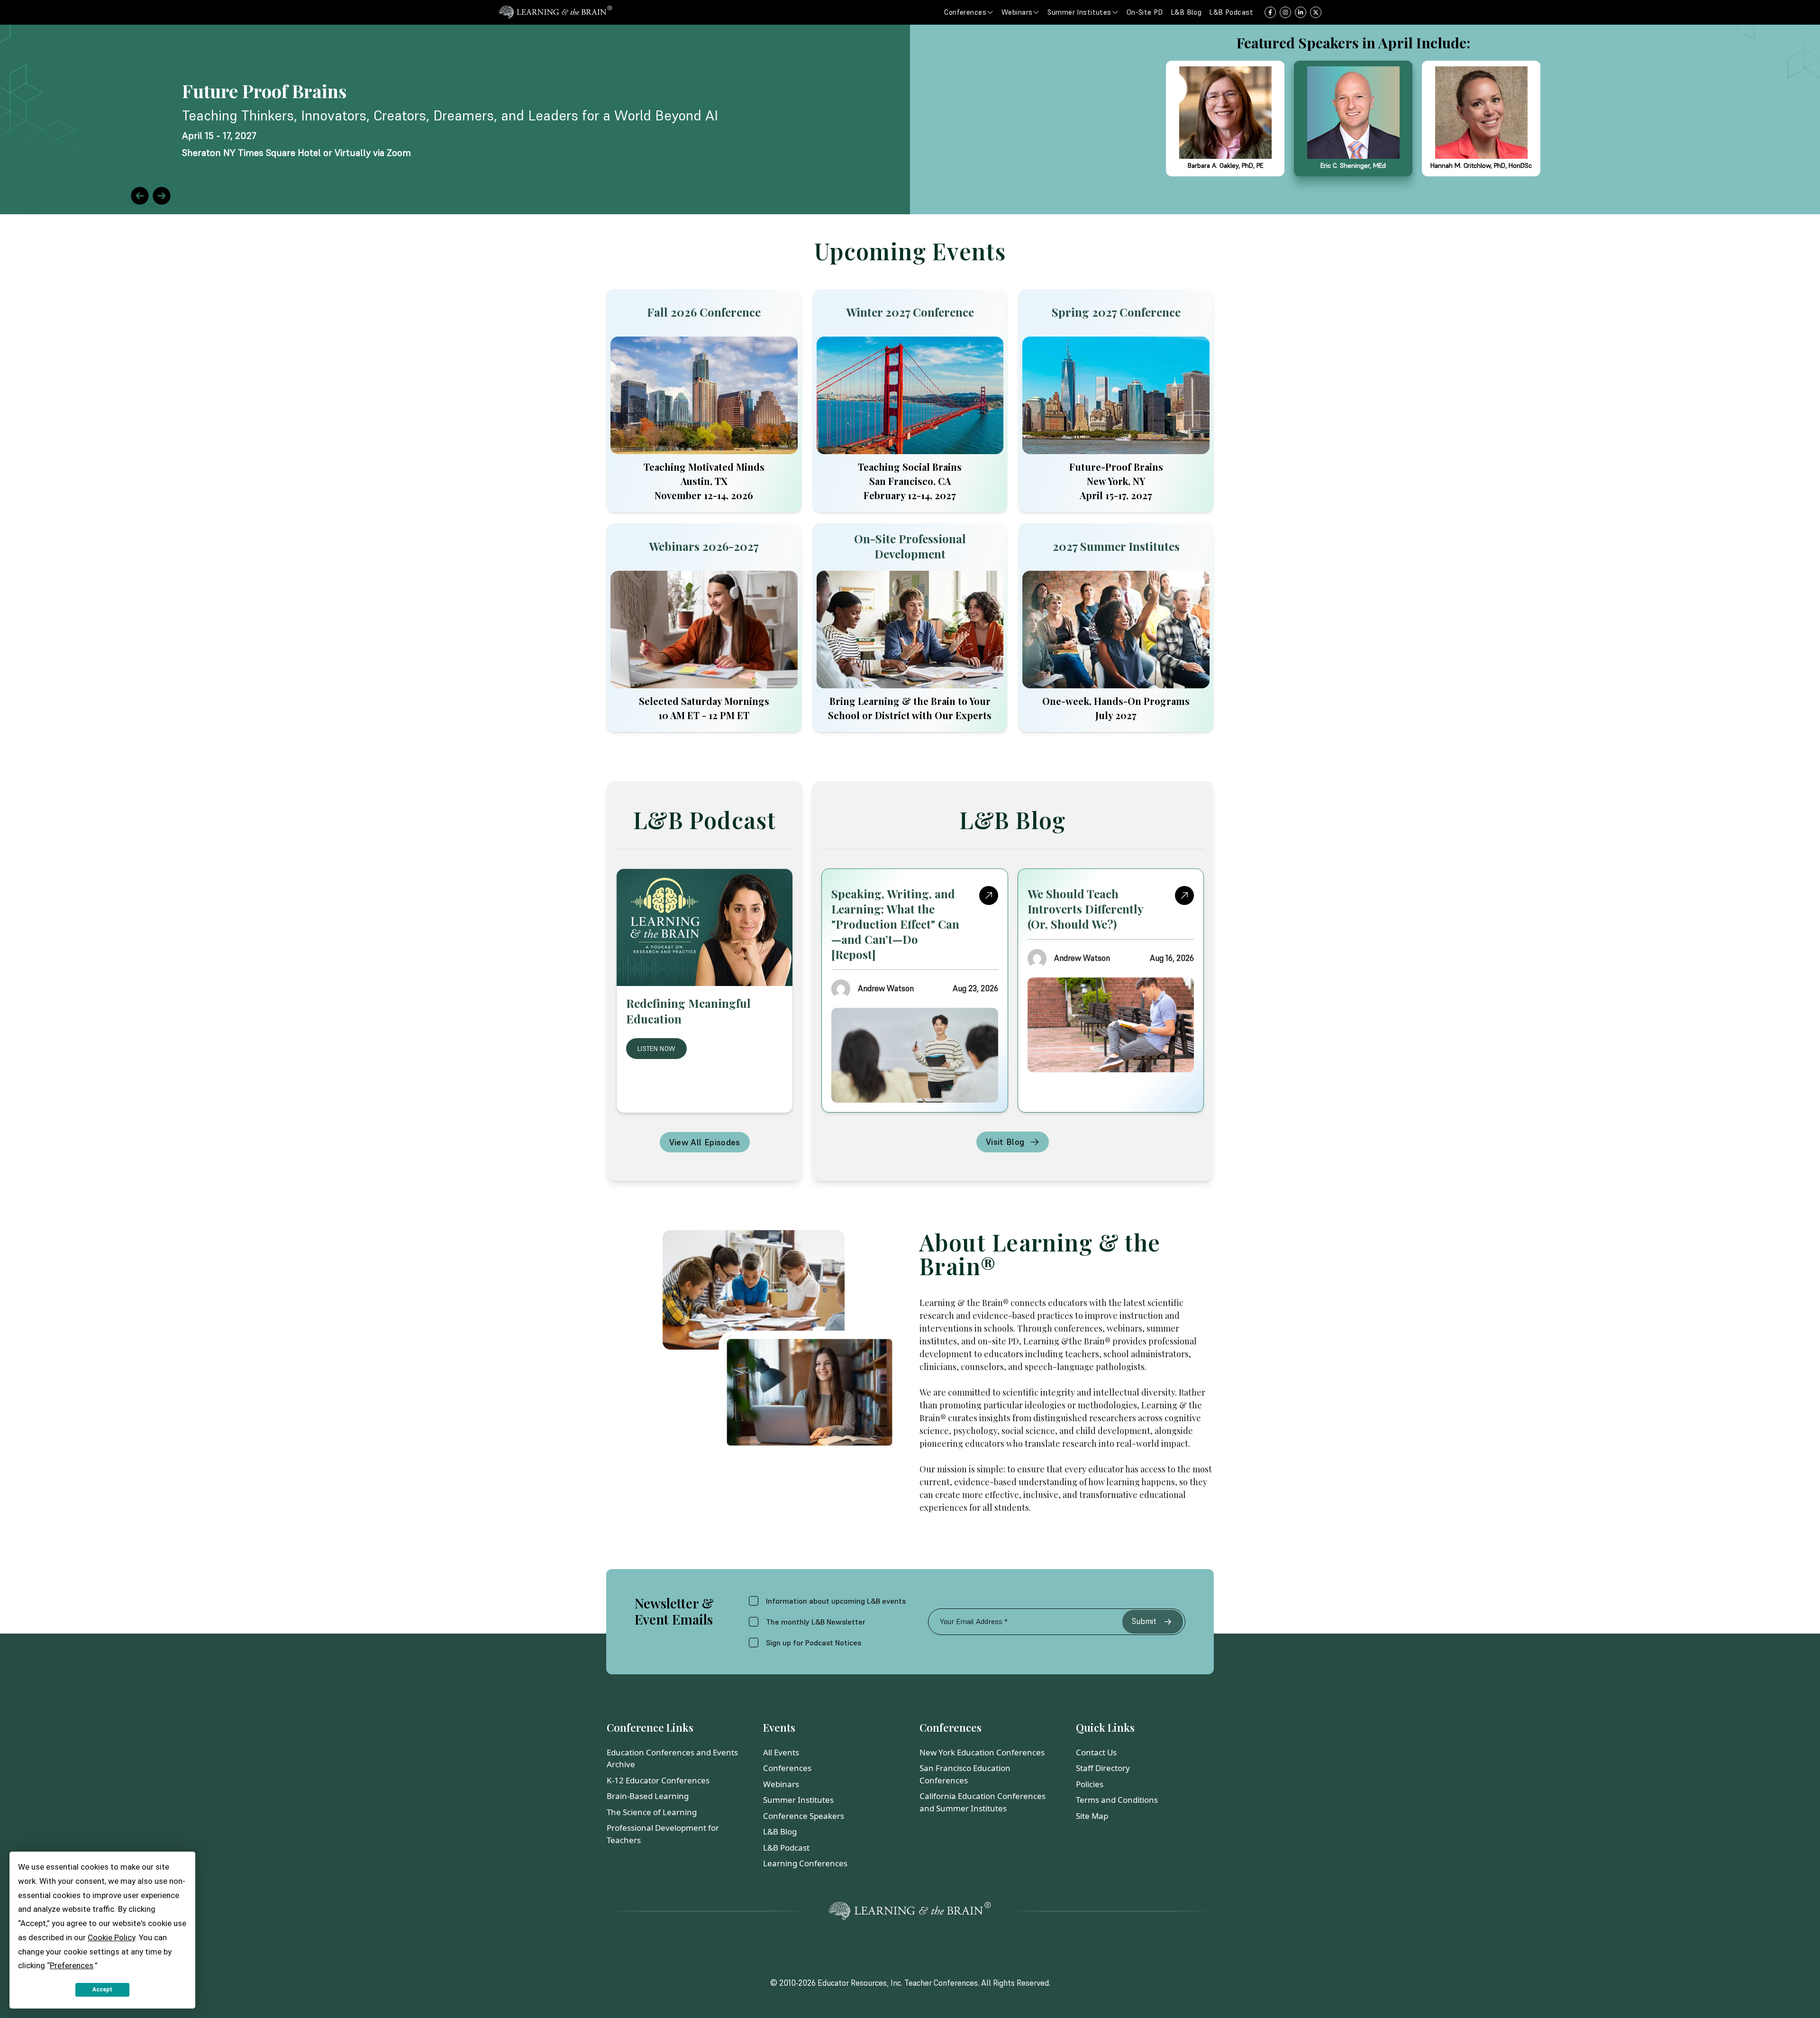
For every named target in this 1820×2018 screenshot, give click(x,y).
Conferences (787, 1768)
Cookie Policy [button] (111, 1937)
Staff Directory (1103, 1768)
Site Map (1092, 1816)
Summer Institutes (798, 1800)
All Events (781, 1752)
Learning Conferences (805, 1863)
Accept (102, 1990)
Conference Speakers (804, 1816)
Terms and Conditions (1117, 1800)
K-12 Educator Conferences (658, 1780)
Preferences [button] (72, 1965)
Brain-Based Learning (648, 1796)
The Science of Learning (652, 1812)
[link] (910, 119)
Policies (1090, 1784)
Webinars (781, 1784)
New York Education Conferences (982, 1752)
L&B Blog (780, 1831)
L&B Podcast (786, 1848)
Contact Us (1096, 1752)
